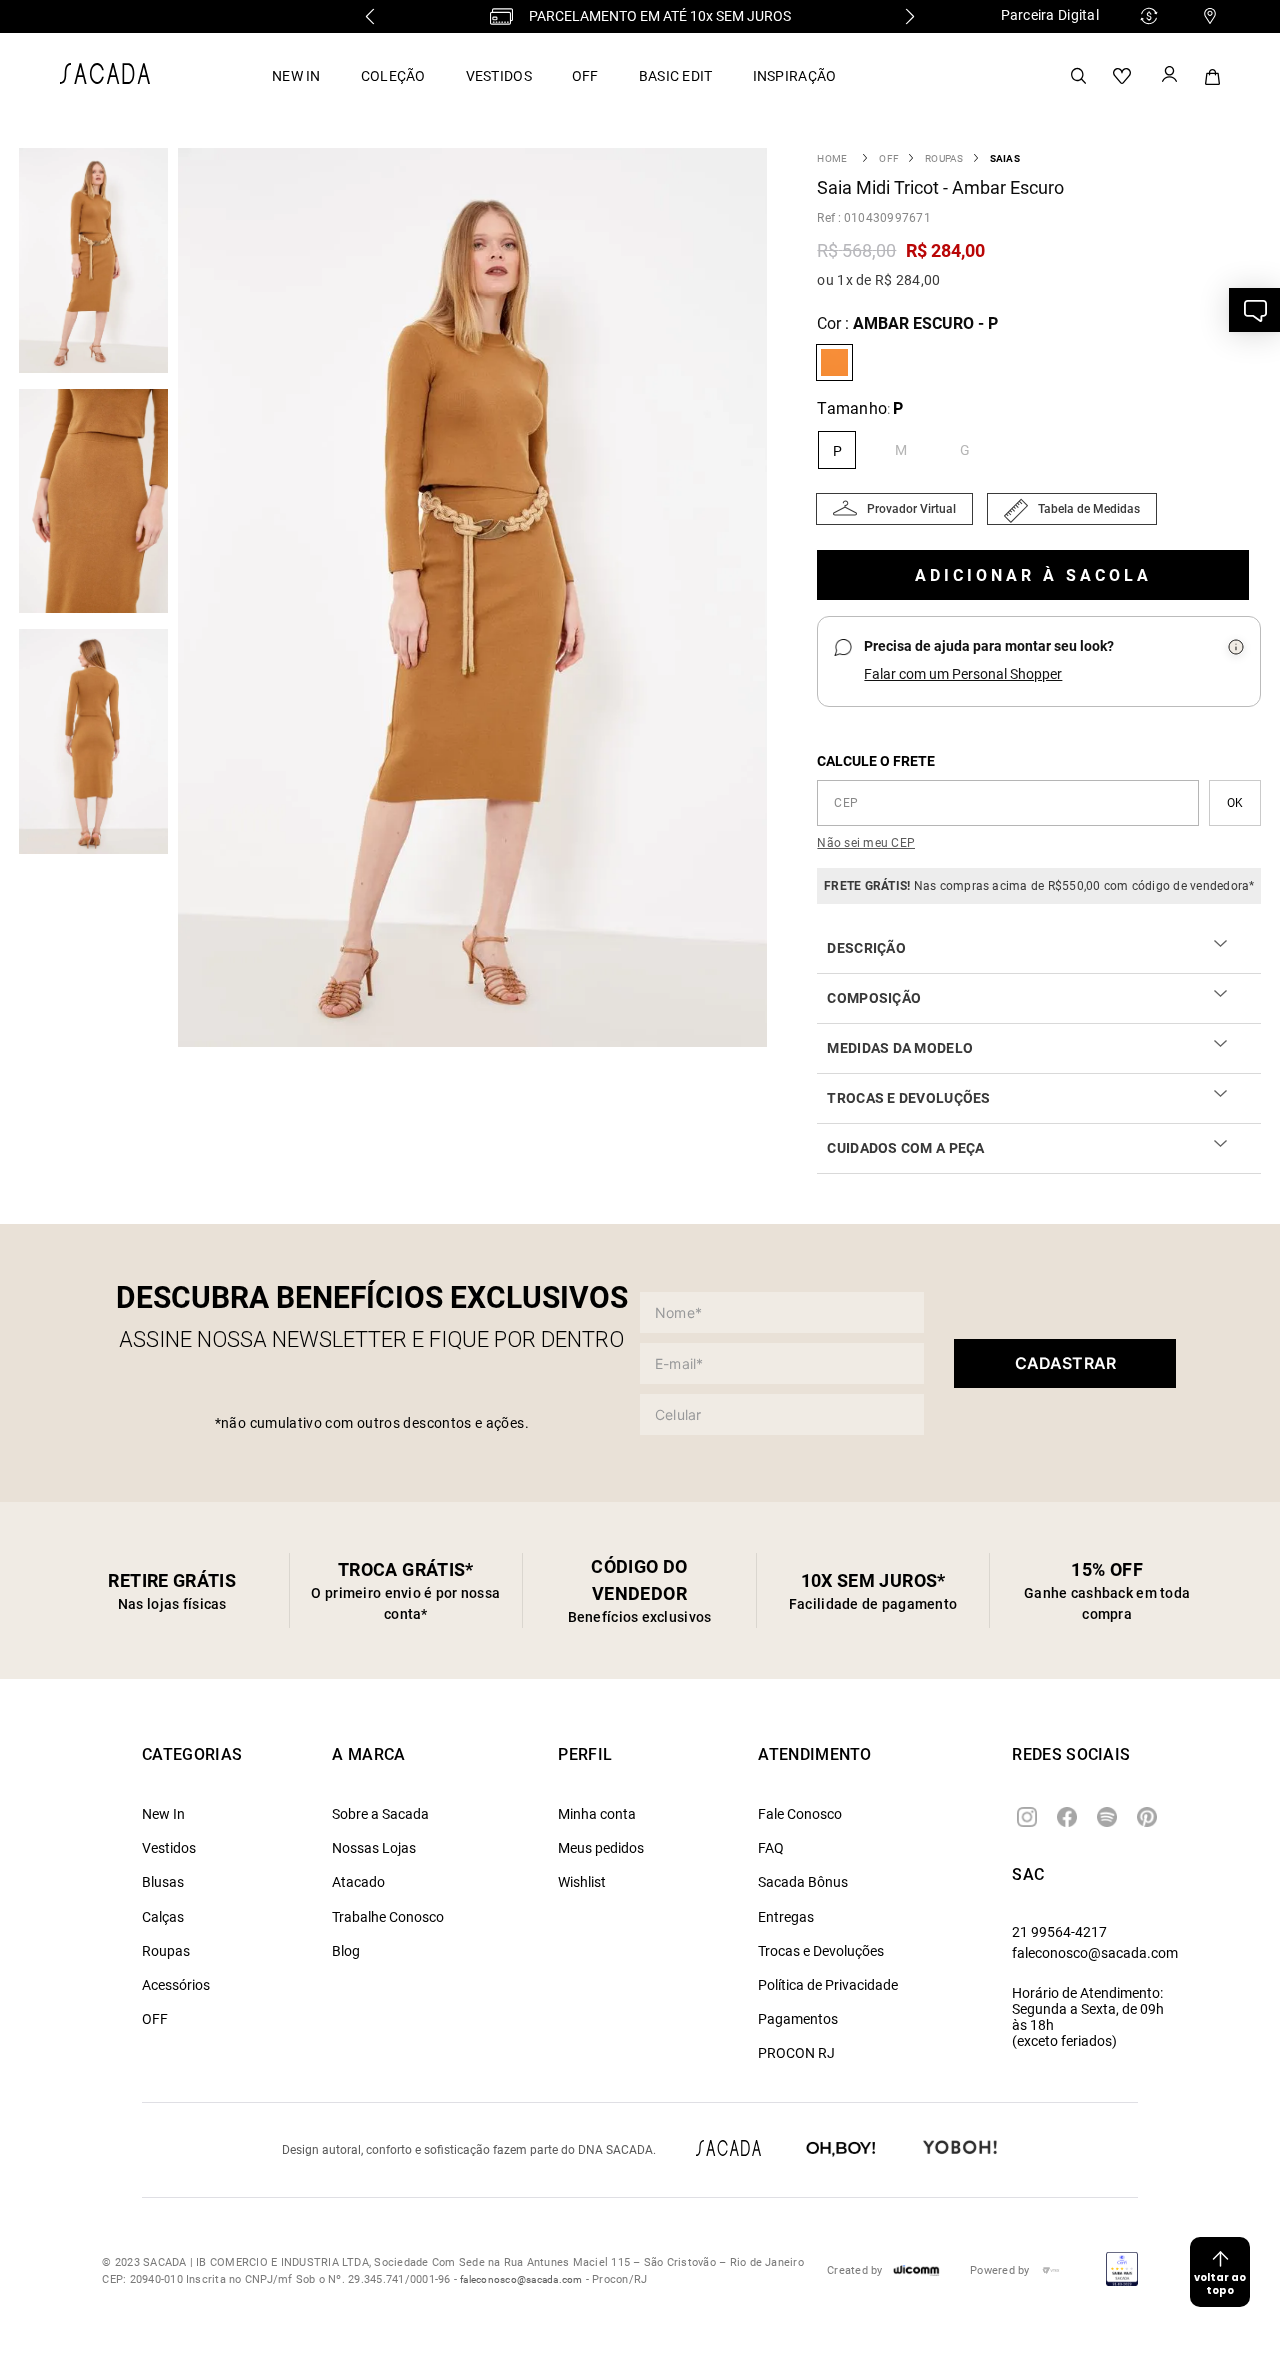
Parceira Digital (1050, 15)
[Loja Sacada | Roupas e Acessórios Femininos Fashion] (105, 78)
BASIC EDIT (676, 76)
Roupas (944, 158)
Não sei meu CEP (866, 843)
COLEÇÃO (393, 76)
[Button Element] (1168, 76)
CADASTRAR (1065, 1363)
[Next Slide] (910, 16)
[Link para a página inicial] (832, 158)
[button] (477, 599)
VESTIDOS (499, 76)
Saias (1005, 158)
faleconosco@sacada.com (1095, 1953)
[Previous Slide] (370, 16)
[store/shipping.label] (1235, 803)
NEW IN (296, 76)
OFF (585, 76)
